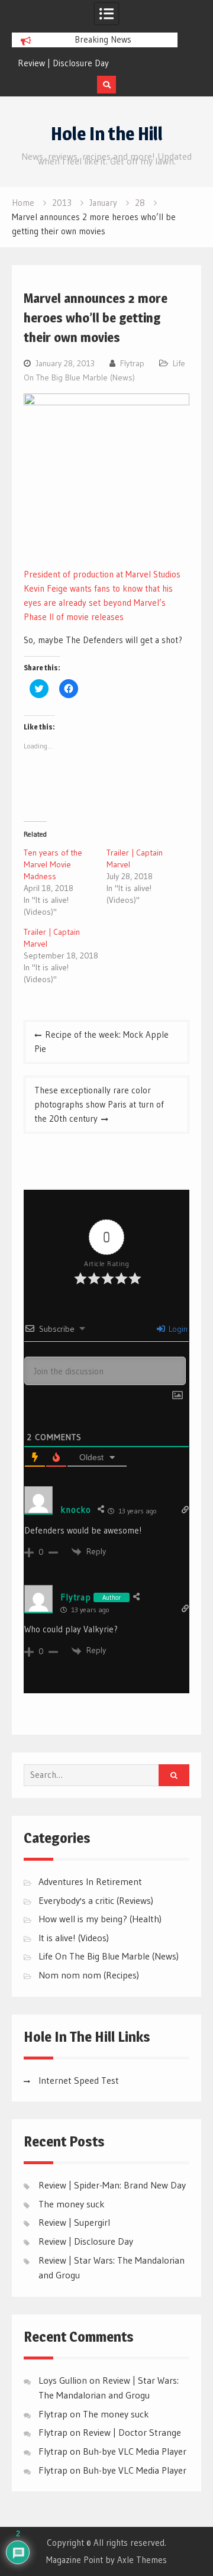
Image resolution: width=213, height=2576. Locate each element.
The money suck (72, 2204)
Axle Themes (142, 2560)
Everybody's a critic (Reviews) (96, 1900)
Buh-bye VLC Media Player (135, 2451)
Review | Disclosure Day (63, 63)
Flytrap (132, 363)
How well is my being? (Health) (100, 1919)
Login (177, 1329)
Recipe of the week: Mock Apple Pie (101, 1042)
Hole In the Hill (107, 134)
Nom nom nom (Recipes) (89, 1975)
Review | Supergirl (74, 2222)
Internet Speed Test (79, 2080)
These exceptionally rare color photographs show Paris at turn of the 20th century (99, 1104)
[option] (95, 63)
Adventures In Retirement (90, 1881)
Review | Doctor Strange (132, 2432)
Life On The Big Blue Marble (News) (109, 1956)
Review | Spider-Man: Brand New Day (112, 2185)
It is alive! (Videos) (74, 1938)
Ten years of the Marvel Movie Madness (53, 864)
